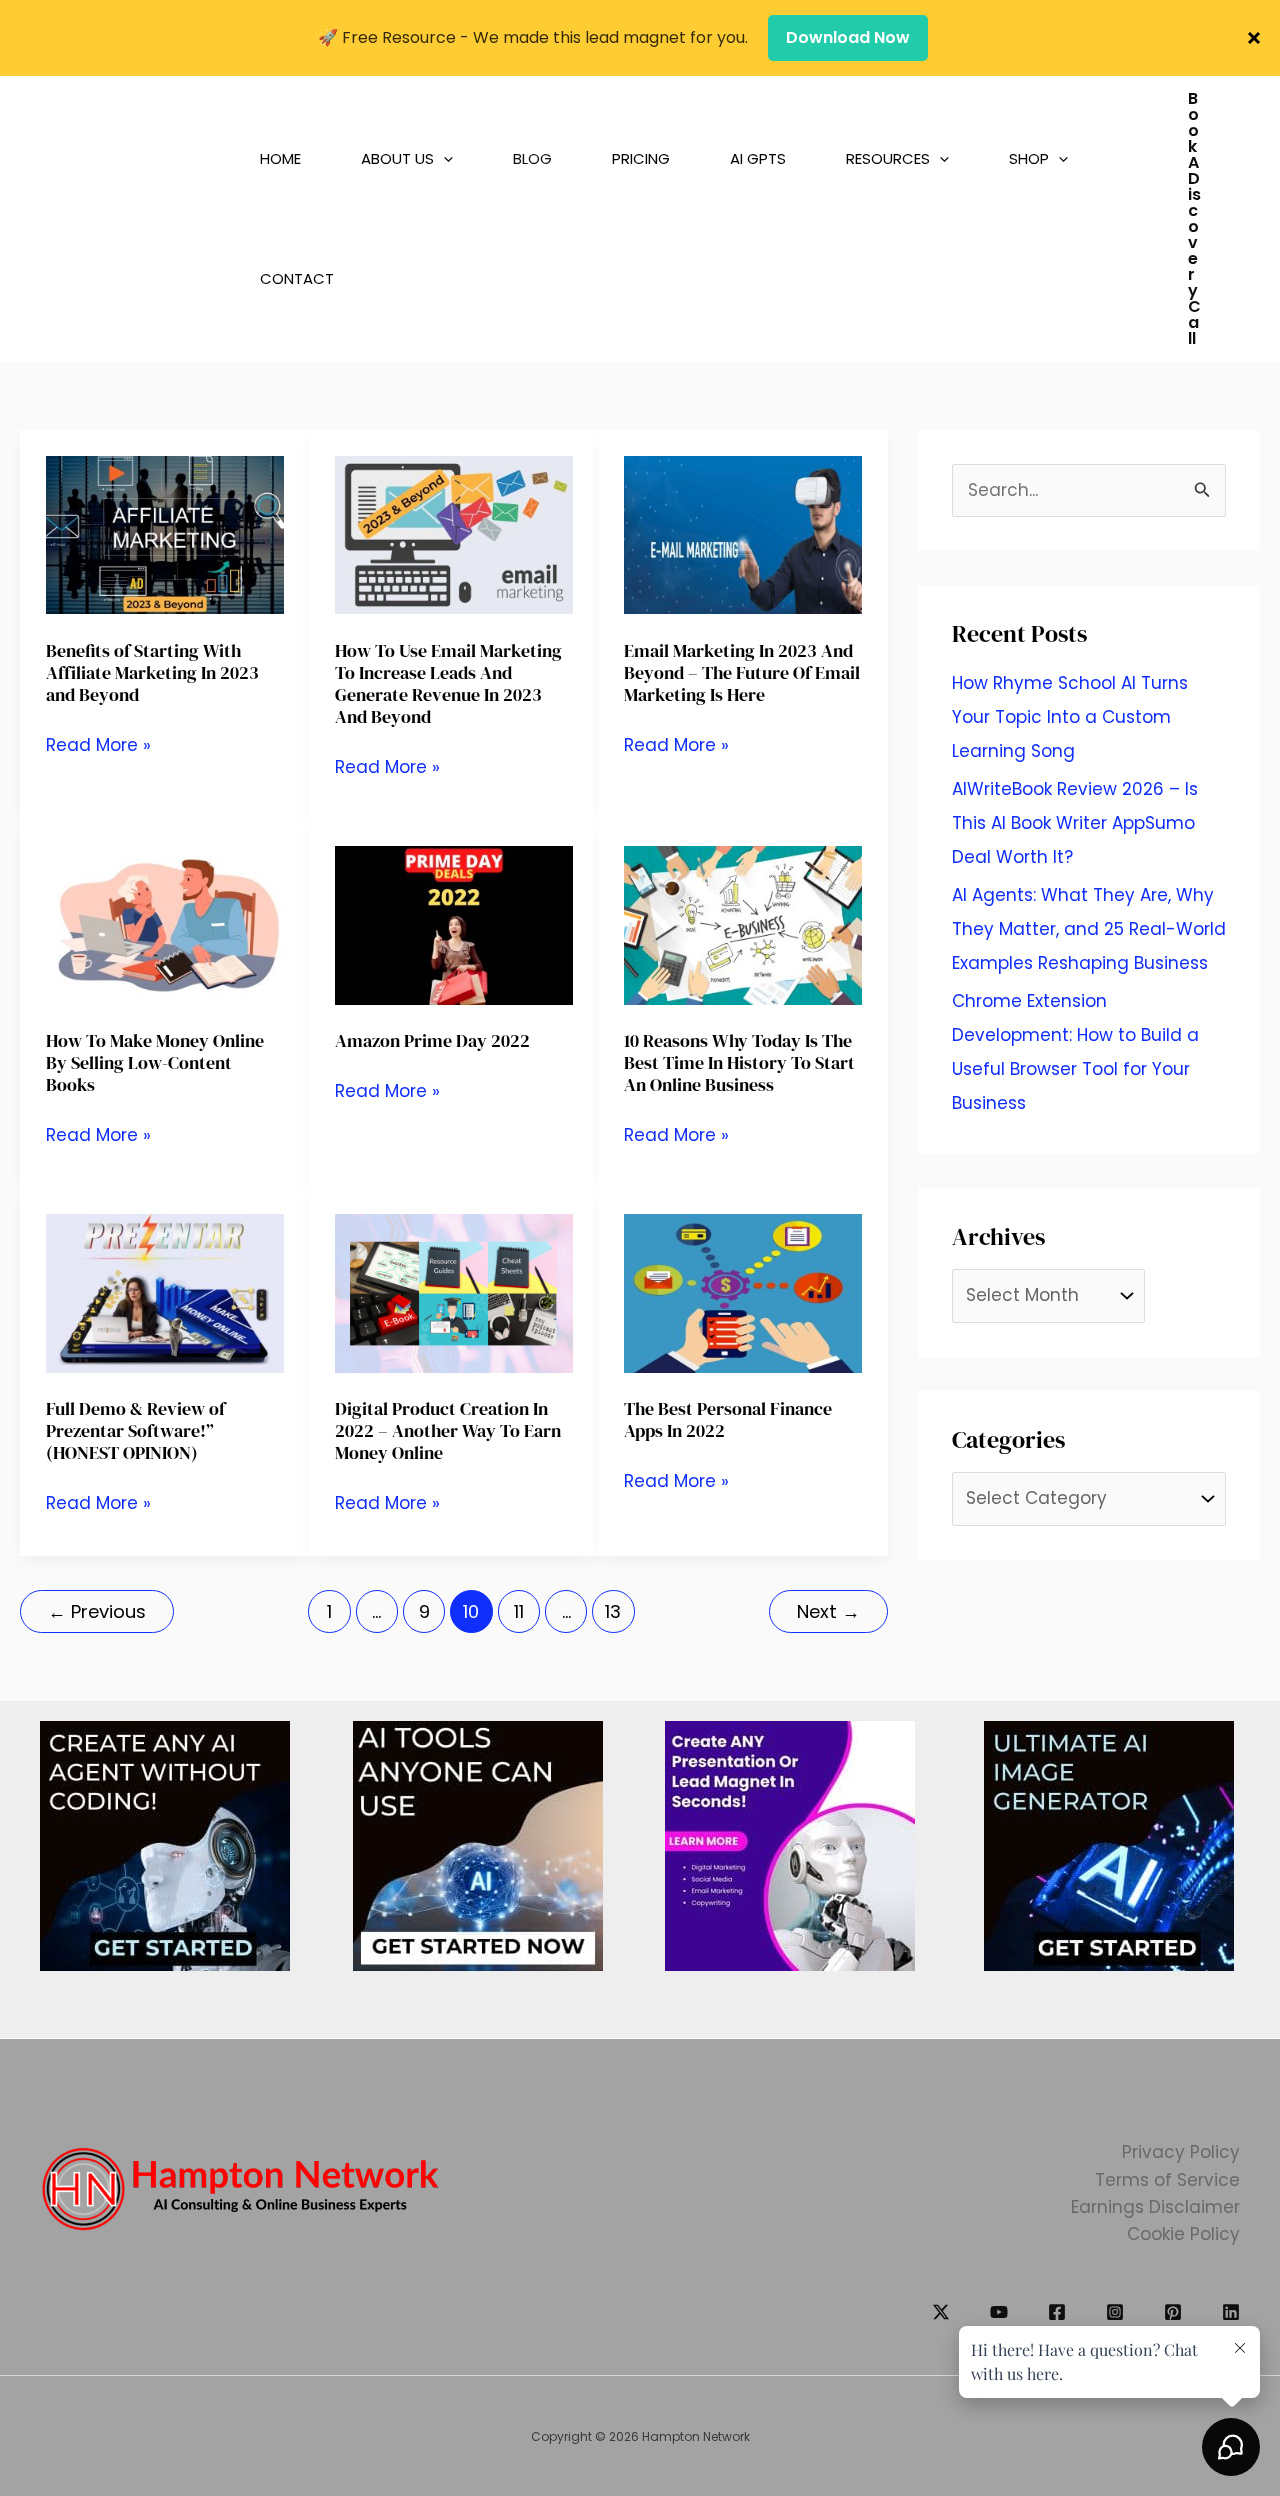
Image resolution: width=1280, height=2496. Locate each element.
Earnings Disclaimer (1155, 2207)
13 (613, 1611)
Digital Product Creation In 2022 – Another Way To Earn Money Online (448, 1430)
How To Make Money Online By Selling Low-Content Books (155, 1062)
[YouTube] (999, 2312)
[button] (422, 159)
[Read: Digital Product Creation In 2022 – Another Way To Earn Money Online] (454, 1292)
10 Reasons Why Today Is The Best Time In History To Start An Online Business (739, 1062)
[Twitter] (941, 2312)
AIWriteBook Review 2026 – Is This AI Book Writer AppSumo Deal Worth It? (1075, 823)
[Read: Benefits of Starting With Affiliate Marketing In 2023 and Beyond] (165, 534)
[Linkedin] (1231, 2312)
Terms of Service (1167, 2180)
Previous (97, 1611)
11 (519, 1611)
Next (828, 1611)
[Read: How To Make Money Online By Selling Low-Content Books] (165, 924)
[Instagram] (1115, 2312)
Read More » (98, 745)
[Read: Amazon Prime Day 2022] (454, 924)
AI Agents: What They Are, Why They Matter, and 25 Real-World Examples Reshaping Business (1089, 929)
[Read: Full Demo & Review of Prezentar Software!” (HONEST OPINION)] (165, 1292)
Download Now (848, 37)
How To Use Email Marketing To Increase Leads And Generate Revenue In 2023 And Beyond (448, 683)
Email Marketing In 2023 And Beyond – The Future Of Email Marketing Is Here (742, 672)
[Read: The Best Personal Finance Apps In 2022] (743, 1292)
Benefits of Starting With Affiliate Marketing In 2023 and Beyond (152, 672)
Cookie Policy (1183, 2234)
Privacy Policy (1181, 2152)
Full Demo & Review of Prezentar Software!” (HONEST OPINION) (135, 1430)
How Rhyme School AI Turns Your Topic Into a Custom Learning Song (1070, 717)
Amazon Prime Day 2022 (432, 1040)
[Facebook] (1057, 2312)
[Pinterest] (1173, 2312)
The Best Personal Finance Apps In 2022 (728, 1419)
